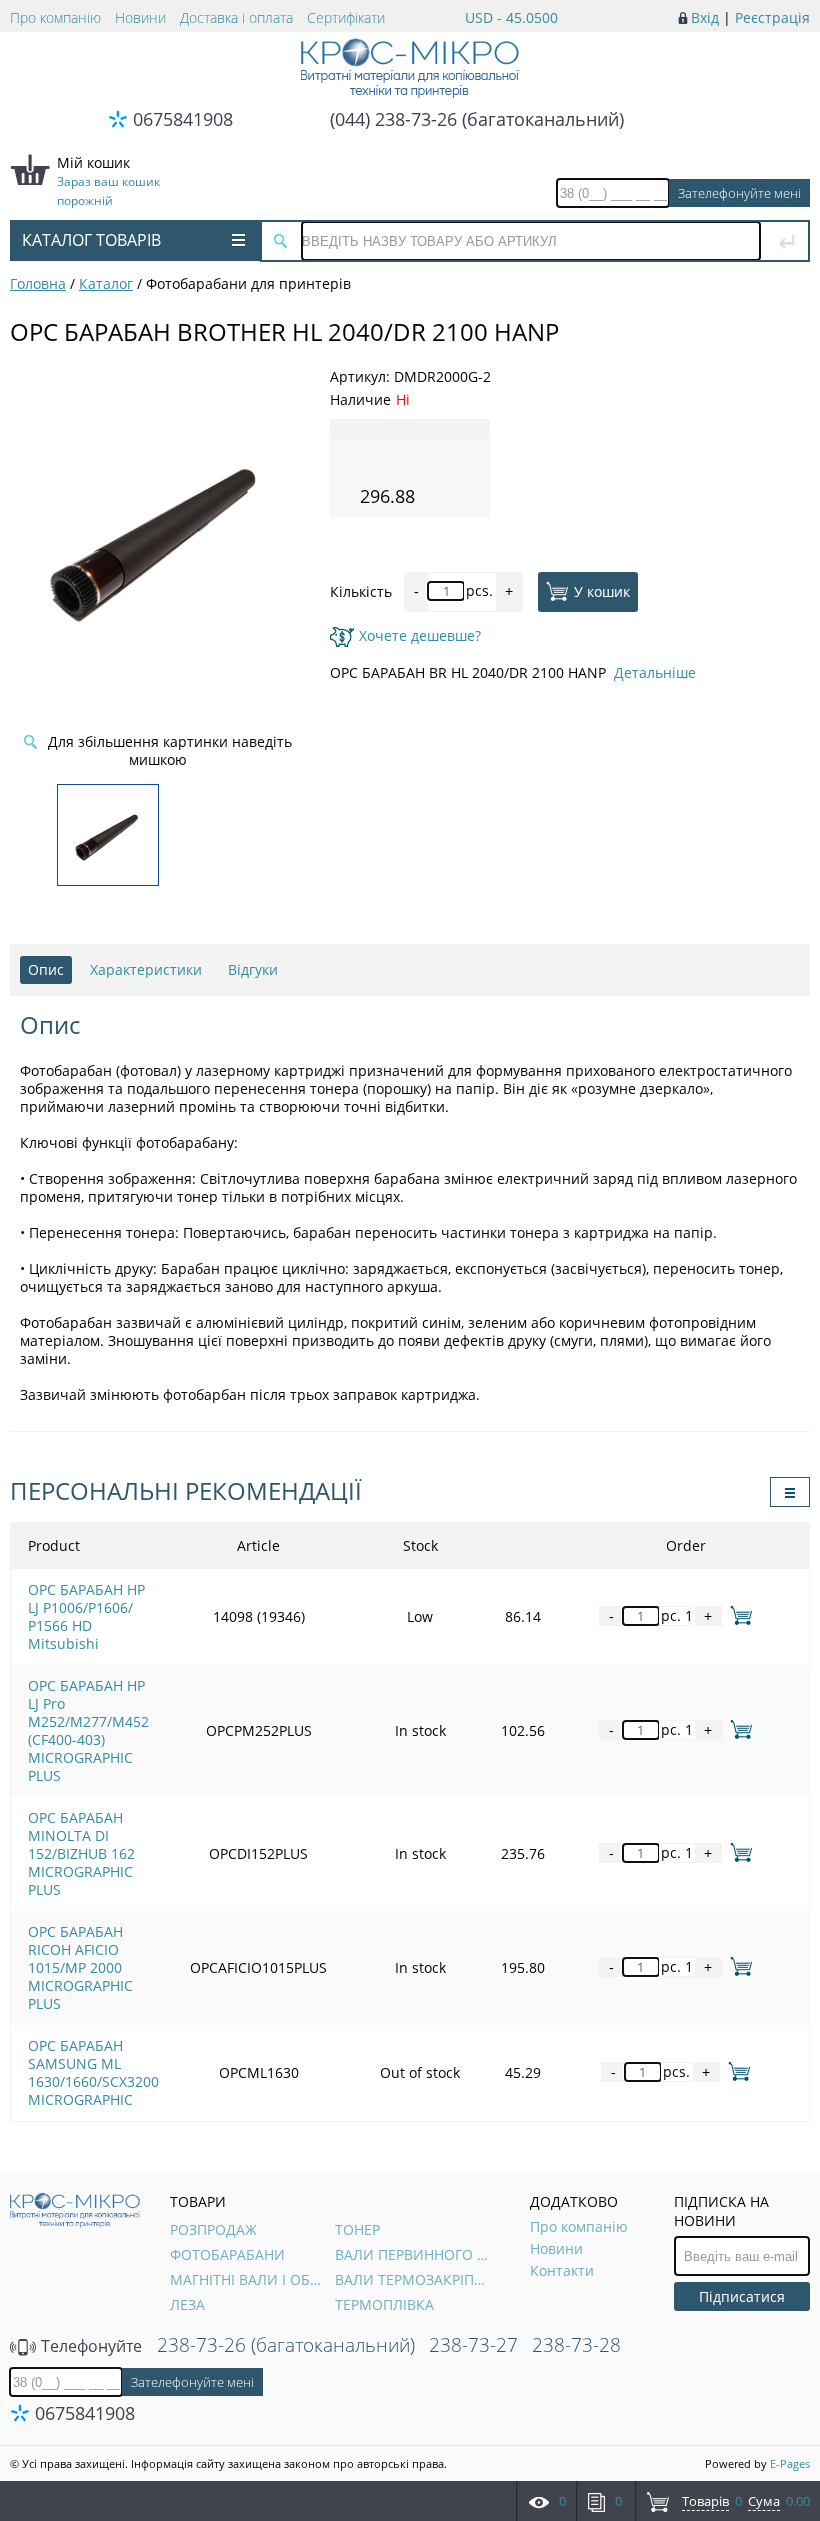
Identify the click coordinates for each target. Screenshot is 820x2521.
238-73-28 (576, 2345)
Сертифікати (346, 17)
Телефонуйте (89, 2346)
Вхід (705, 17)
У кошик (602, 590)
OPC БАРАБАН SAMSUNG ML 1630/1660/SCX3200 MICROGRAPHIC (93, 2072)
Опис (46, 969)
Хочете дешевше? (420, 635)
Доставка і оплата (236, 17)
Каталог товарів (91, 240)
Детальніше (655, 672)
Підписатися (742, 2296)
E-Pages (790, 2463)
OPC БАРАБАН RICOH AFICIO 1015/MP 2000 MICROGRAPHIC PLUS (80, 1967)
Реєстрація (772, 17)
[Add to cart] (737, 1615)
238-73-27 (473, 2345)
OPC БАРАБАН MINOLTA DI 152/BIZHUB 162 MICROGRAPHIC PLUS (81, 1853)
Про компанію (55, 17)
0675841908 (183, 119)
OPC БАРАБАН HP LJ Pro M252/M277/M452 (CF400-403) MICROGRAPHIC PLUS (88, 1730)
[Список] (790, 1492)
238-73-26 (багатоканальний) (286, 2345)
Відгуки (253, 969)
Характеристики (146, 969)
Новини (140, 17)
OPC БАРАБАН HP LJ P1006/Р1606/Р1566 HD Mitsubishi (86, 1616)
